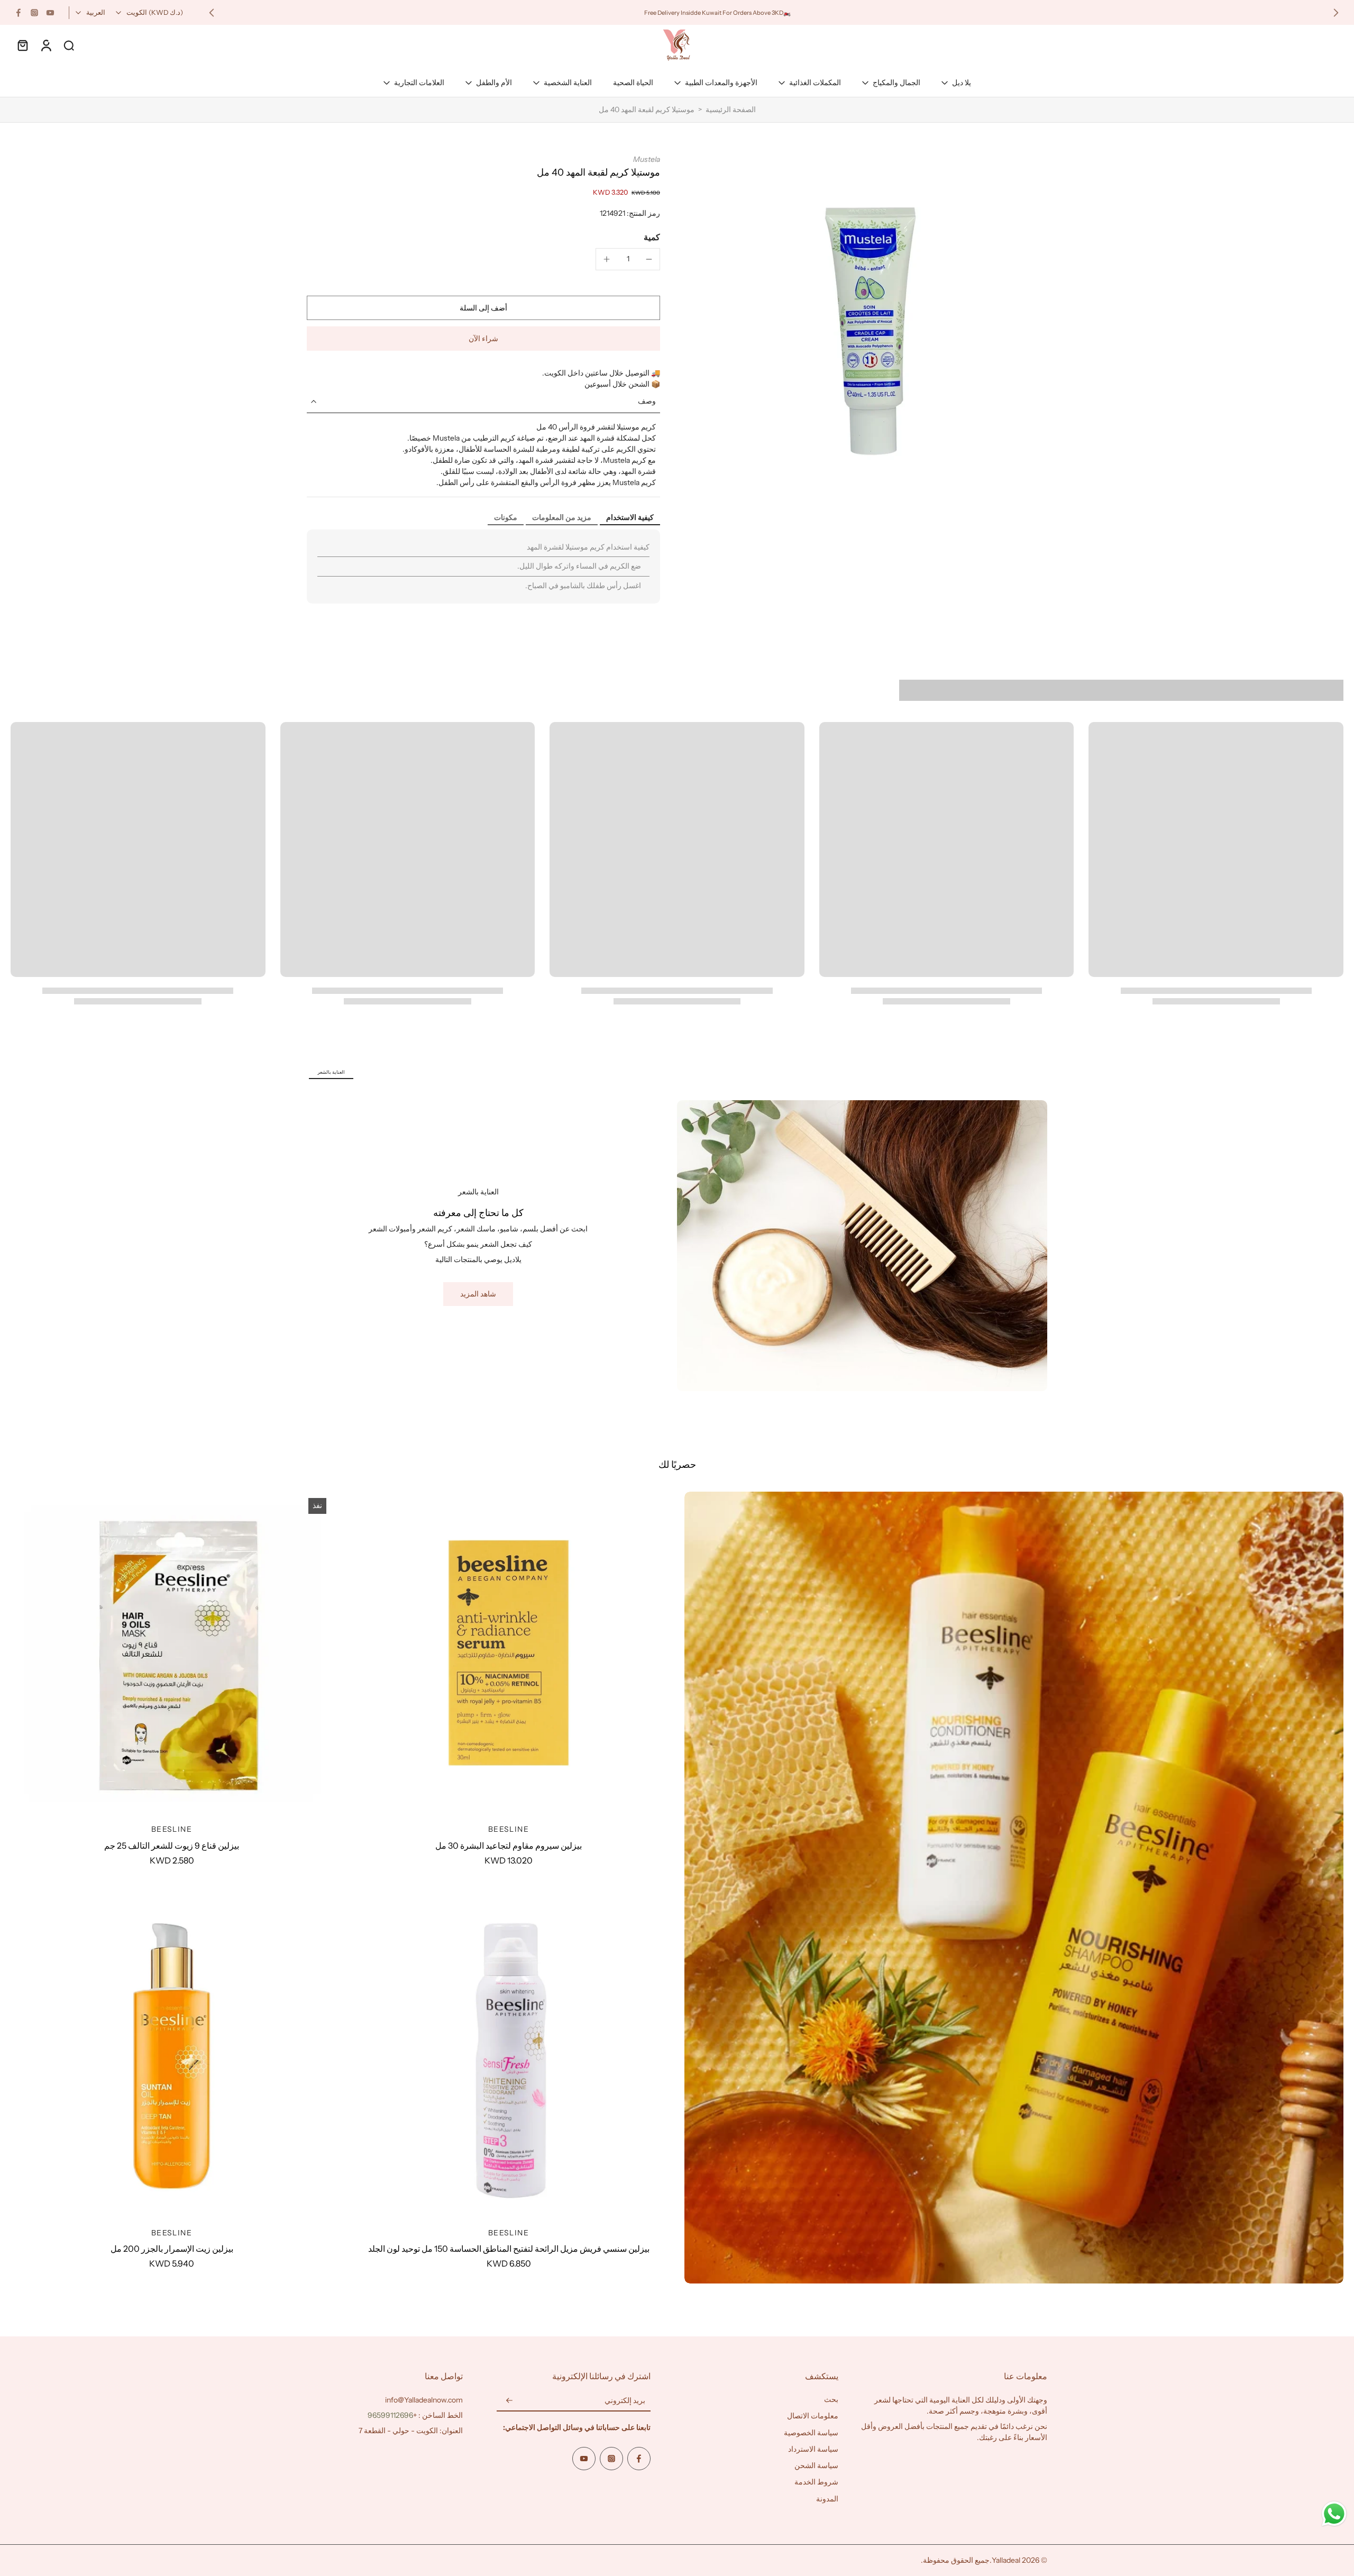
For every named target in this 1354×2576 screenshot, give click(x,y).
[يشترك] (509, 2401)
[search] (69, 45)
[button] (483, 308)
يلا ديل (962, 83)
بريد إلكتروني (625, 2400)
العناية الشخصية (568, 83)
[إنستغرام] (34, 13)
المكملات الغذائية (815, 83)
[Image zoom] (871, 331)
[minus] (649, 259)
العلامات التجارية (419, 83)
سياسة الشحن (816, 2465)
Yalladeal (1006, 2560)
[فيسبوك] (19, 13)
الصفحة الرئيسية (731, 109)
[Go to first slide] (212, 13)
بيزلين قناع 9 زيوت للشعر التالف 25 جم (172, 1846)
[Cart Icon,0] (22, 45)
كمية (652, 237)
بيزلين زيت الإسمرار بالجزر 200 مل (172, 2249)
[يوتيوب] (50, 13)
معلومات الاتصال (813, 2416)
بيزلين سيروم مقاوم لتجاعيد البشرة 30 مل (509, 1846)
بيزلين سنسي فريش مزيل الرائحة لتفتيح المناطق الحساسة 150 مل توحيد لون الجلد (509, 2249)
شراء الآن (483, 339)
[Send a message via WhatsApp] (1334, 2514)
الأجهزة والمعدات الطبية (721, 83)
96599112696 (390, 2415)
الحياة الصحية (633, 83)
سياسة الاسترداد (813, 2449)
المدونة (827, 2499)
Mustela (647, 159)
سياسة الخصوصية (811, 2433)
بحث (831, 2399)
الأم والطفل (494, 83)
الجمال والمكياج (896, 83)
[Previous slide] (1336, 13)
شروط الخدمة (816, 2482)
